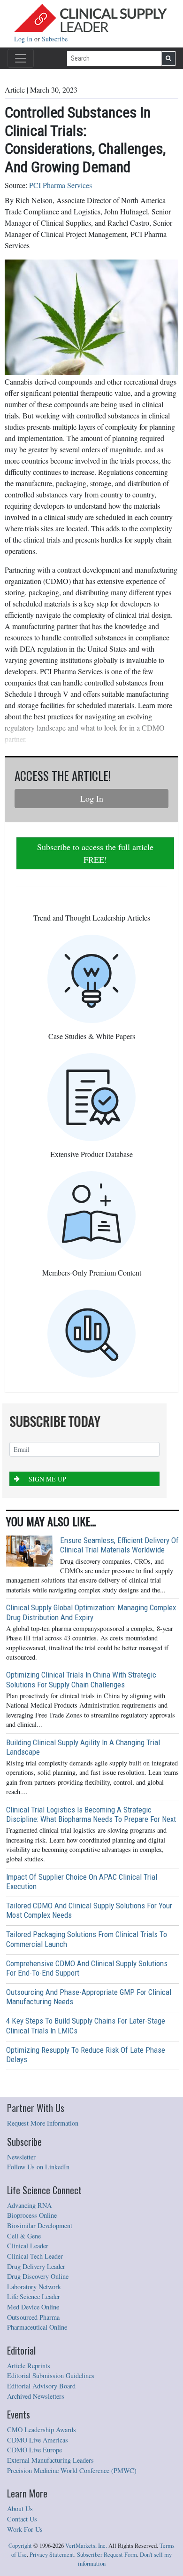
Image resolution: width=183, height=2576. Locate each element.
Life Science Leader (34, 2296)
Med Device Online (33, 2307)
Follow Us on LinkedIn (38, 2167)
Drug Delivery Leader (36, 2266)
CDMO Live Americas (38, 2440)
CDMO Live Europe (34, 2450)
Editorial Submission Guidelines (51, 2375)
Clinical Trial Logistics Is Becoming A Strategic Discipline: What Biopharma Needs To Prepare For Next (91, 1814)
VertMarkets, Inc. (86, 2546)
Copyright (20, 2546)
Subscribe (55, 39)
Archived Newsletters (36, 2396)
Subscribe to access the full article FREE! (95, 853)
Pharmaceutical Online (37, 2327)
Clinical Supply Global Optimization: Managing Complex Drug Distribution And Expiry (91, 1612)
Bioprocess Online (32, 2215)
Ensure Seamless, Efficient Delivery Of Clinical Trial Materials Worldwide (119, 1545)
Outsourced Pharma (33, 2317)
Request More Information (43, 2123)
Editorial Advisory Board (41, 2386)
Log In (24, 39)
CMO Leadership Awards (42, 2430)
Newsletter (21, 2157)
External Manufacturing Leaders (50, 2460)
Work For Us (25, 2529)
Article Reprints (29, 2366)
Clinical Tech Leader (35, 2256)
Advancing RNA (29, 2205)
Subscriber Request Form (107, 2555)
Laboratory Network (34, 2287)
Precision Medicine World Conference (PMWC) (72, 2470)
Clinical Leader (28, 2246)
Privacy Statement (52, 2555)
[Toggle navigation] (21, 58)
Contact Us (22, 2519)
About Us (20, 2509)
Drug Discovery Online (38, 2276)
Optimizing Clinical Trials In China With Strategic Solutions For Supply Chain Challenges (81, 1679)
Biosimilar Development (40, 2225)
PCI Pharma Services (61, 185)
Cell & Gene (24, 2236)
